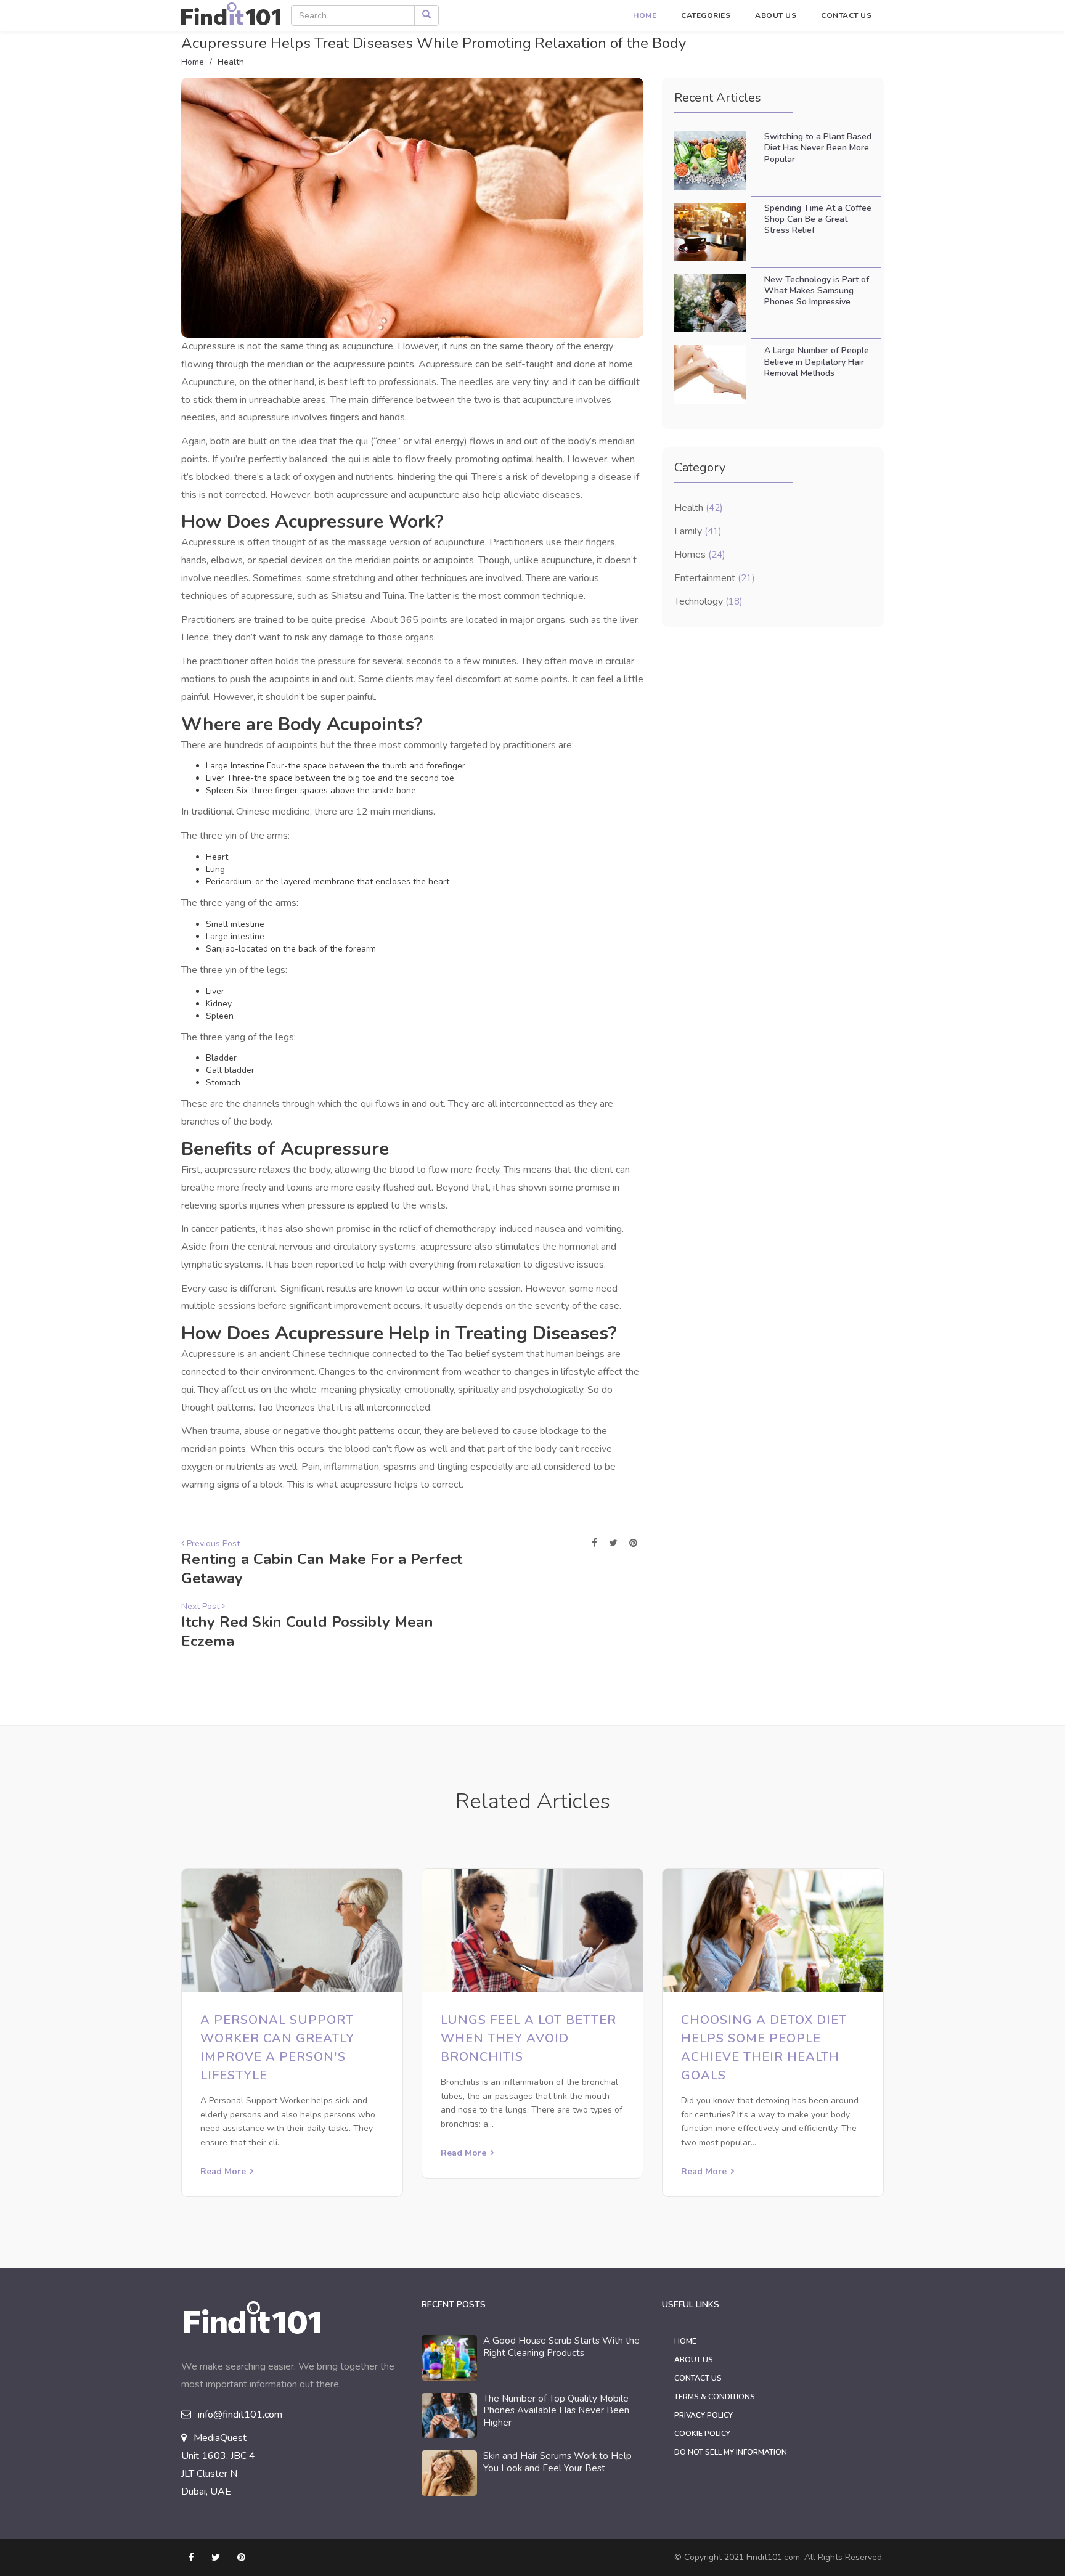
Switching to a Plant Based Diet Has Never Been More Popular (818, 148)
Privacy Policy (704, 2415)
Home (645, 15)
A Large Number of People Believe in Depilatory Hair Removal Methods (817, 361)
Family (698, 531)
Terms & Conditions (715, 2397)
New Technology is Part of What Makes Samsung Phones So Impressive (817, 291)
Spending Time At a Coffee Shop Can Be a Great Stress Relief (818, 219)
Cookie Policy (702, 2434)
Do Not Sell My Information (731, 2452)
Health (699, 508)
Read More (223, 2171)
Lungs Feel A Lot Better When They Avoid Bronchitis (528, 2038)
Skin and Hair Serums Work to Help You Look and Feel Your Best (557, 2462)
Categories (706, 15)
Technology (708, 601)
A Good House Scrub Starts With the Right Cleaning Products (561, 2347)
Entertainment (715, 578)
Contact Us (846, 15)
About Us (776, 15)
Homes (700, 555)
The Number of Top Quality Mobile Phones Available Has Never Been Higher (556, 2411)
